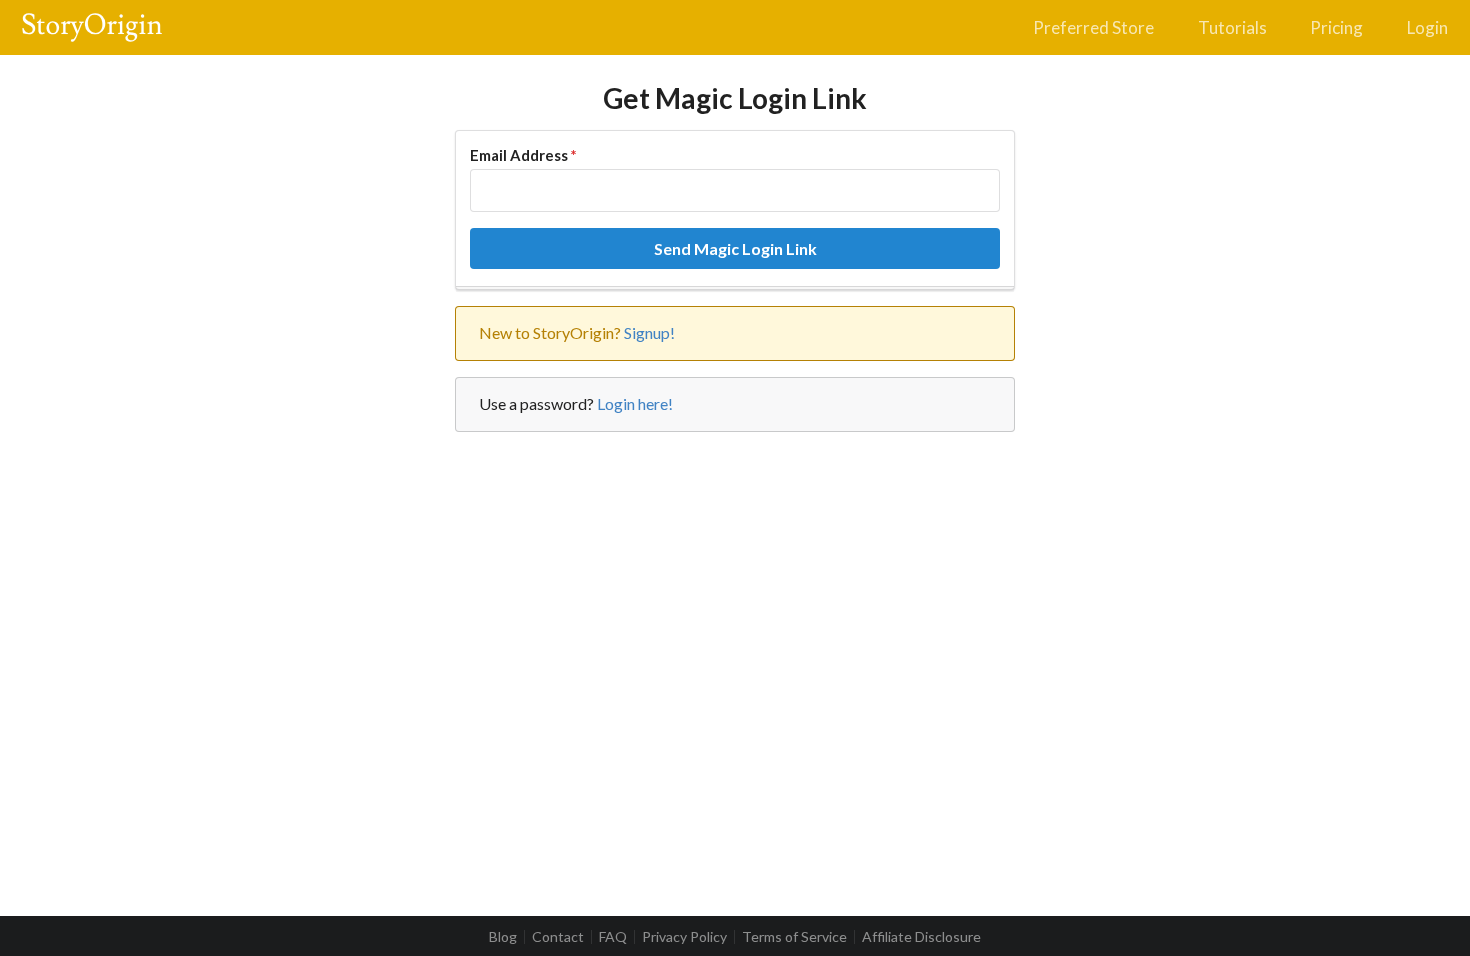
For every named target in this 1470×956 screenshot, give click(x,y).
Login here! (635, 403)
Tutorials (1232, 27)
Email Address (523, 155)
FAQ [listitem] (613, 937)
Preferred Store (1093, 27)
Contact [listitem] (558, 937)
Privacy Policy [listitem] (684, 937)
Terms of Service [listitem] (794, 937)
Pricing (1336, 27)
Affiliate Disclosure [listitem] (921, 937)
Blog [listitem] (503, 937)
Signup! (649, 332)
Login (1427, 27)
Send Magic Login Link (735, 248)
